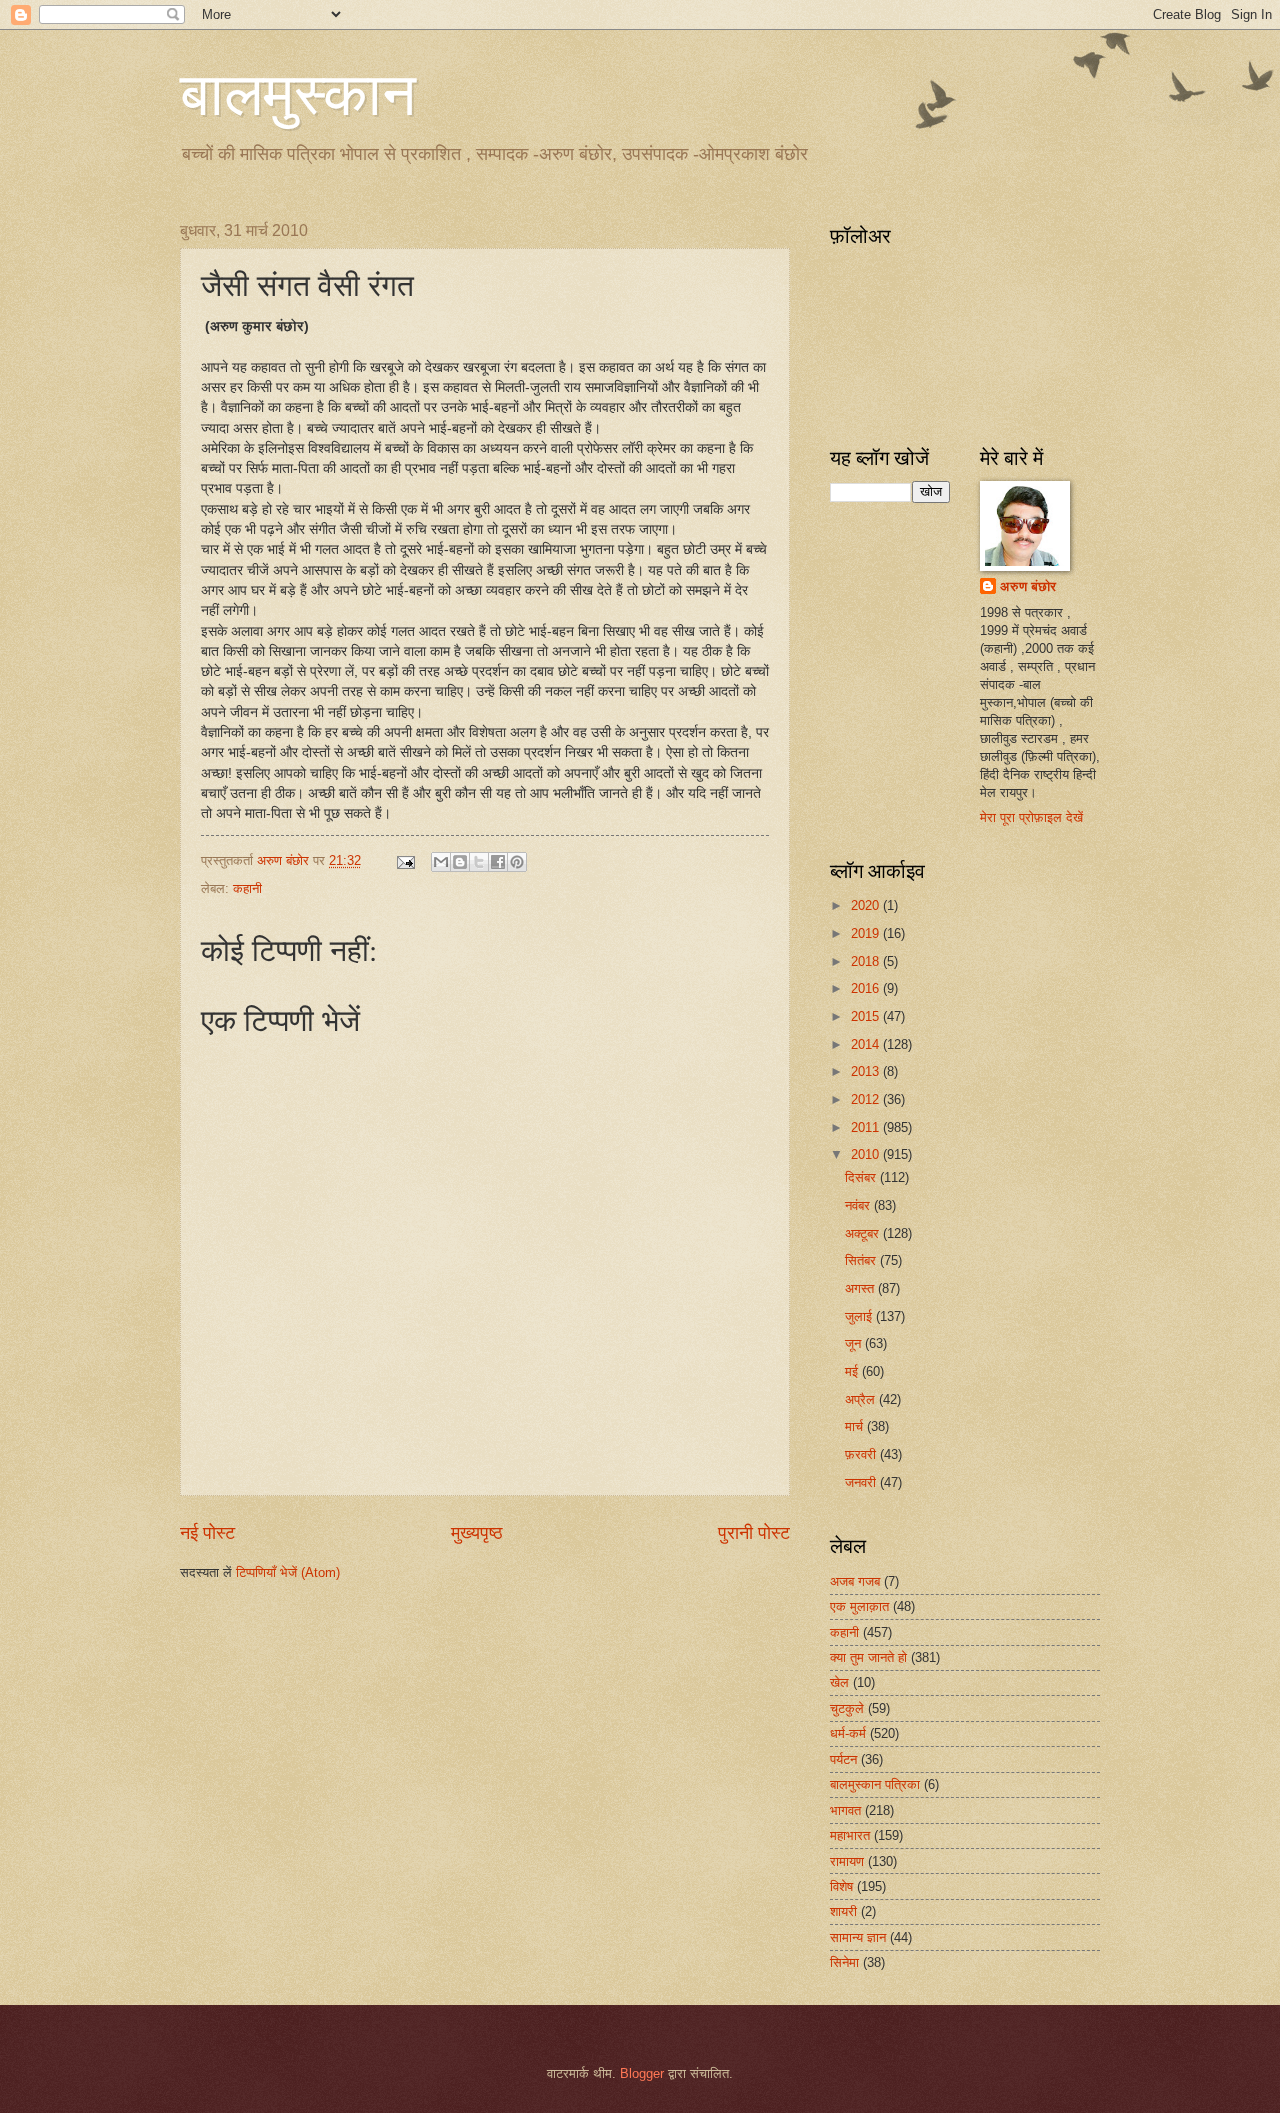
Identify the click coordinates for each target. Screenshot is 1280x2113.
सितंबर (862, 1260)
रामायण (847, 1861)
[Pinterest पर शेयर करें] (517, 862)
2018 (867, 961)
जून (855, 1343)
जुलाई (860, 1316)
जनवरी (862, 1482)
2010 (867, 1154)
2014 (867, 1044)
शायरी (843, 1911)
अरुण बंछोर (1028, 586)
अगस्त (861, 1288)
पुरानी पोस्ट (754, 1533)
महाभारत (850, 1835)
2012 (867, 1099)
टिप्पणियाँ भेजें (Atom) (288, 1572)
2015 (867, 1016)
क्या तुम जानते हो (868, 1657)
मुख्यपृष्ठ (477, 1533)
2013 (867, 1071)
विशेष (841, 1886)
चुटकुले (847, 1708)
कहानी (247, 888)
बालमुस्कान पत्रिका (875, 1784)
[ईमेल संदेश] (405, 860)
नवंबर (859, 1205)
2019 (867, 933)
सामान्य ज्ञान (858, 1937)
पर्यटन (843, 1759)
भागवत (845, 1810)
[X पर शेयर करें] (479, 862)
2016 (867, 988)
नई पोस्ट (207, 1533)
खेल (839, 1682)
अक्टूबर (864, 1233)
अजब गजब (855, 1581)
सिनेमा (844, 1962)
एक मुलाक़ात (859, 1606)
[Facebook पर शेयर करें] (498, 862)
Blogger (642, 2073)
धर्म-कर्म (848, 1733)
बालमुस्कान (298, 92)
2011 (867, 1127)
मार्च (856, 1426)
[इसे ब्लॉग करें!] (460, 862)
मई (853, 1371)
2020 (867, 905)
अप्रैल (862, 1399)
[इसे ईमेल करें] (441, 862)
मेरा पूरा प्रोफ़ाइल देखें (1031, 817)
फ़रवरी (862, 1454)
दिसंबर (862, 1177)
